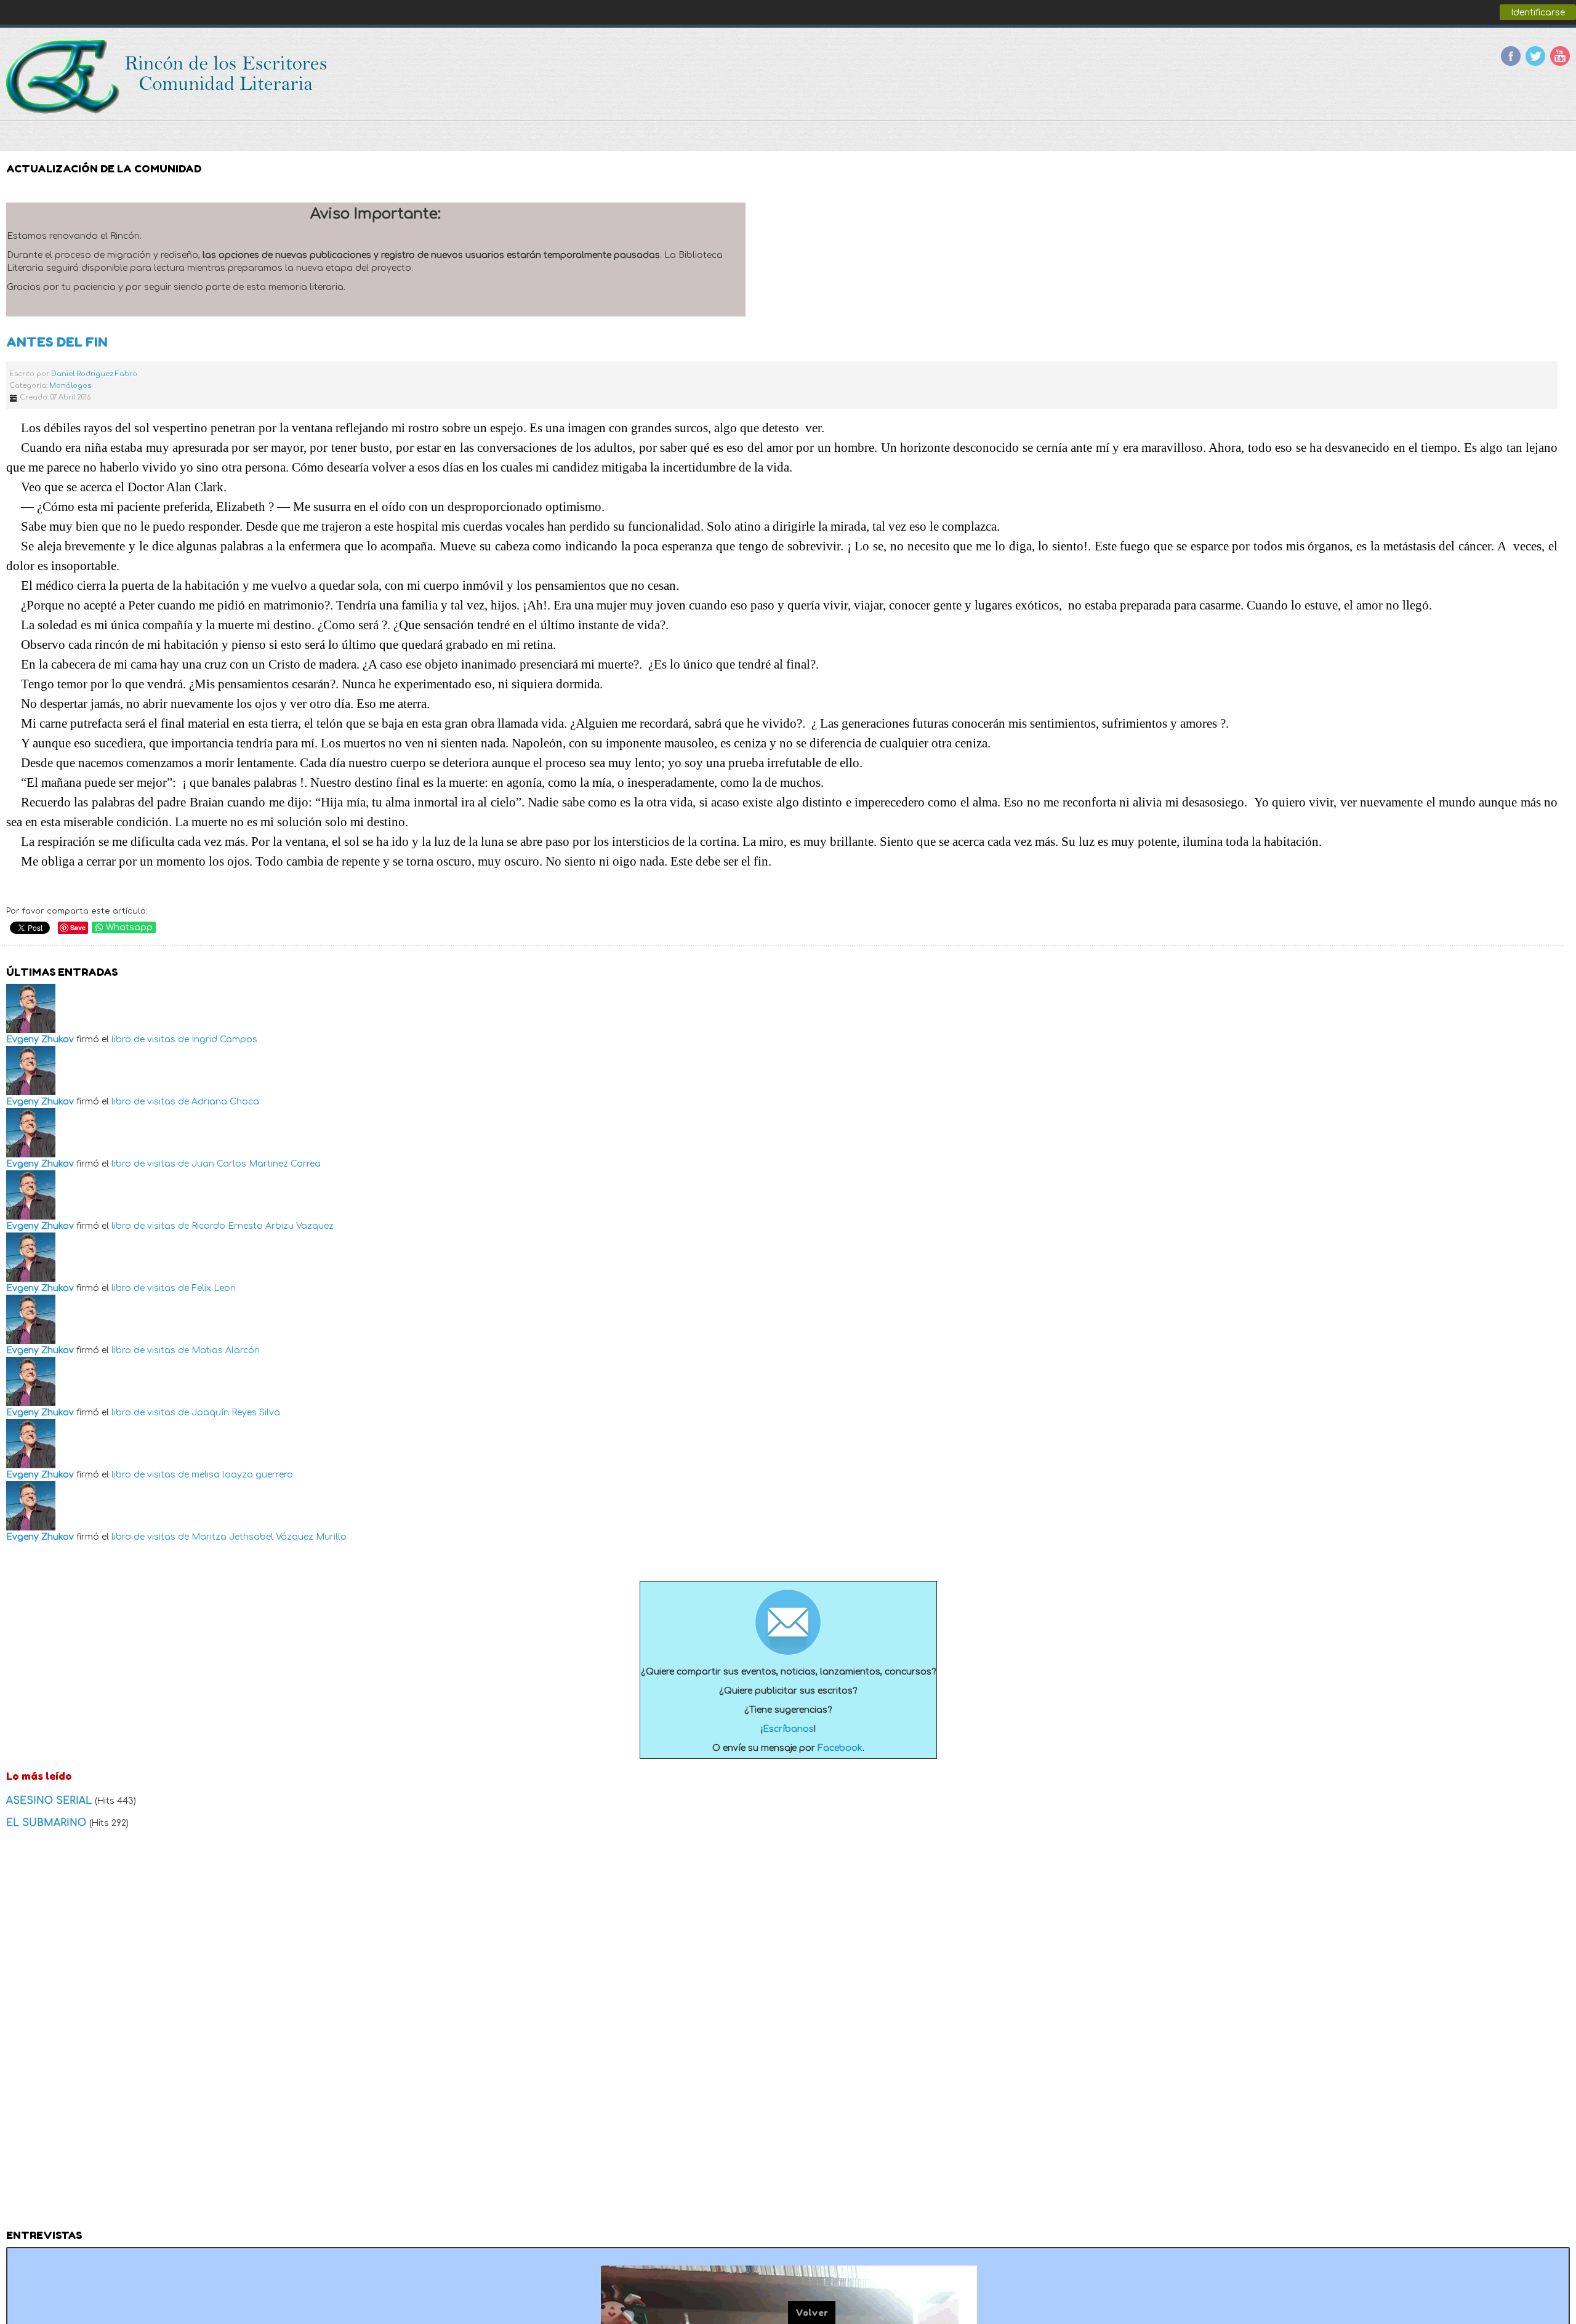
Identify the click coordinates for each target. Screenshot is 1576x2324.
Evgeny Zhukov (40, 1039)
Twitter (1535, 56)
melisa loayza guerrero (242, 1475)
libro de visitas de (150, 1039)
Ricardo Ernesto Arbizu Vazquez (263, 1226)
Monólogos (70, 386)
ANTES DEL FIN (57, 342)
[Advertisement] (788, 2033)
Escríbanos (788, 1729)
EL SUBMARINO (48, 1823)
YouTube (1560, 56)
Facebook (1511, 56)
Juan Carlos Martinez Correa (256, 1164)
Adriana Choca (225, 1102)
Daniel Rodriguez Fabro (94, 374)
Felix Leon (214, 1288)
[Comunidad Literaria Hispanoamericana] (168, 77)
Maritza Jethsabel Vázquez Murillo (269, 1537)
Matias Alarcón (226, 1350)
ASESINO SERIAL (50, 1801)
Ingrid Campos (224, 1039)
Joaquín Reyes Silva (236, 1413)
